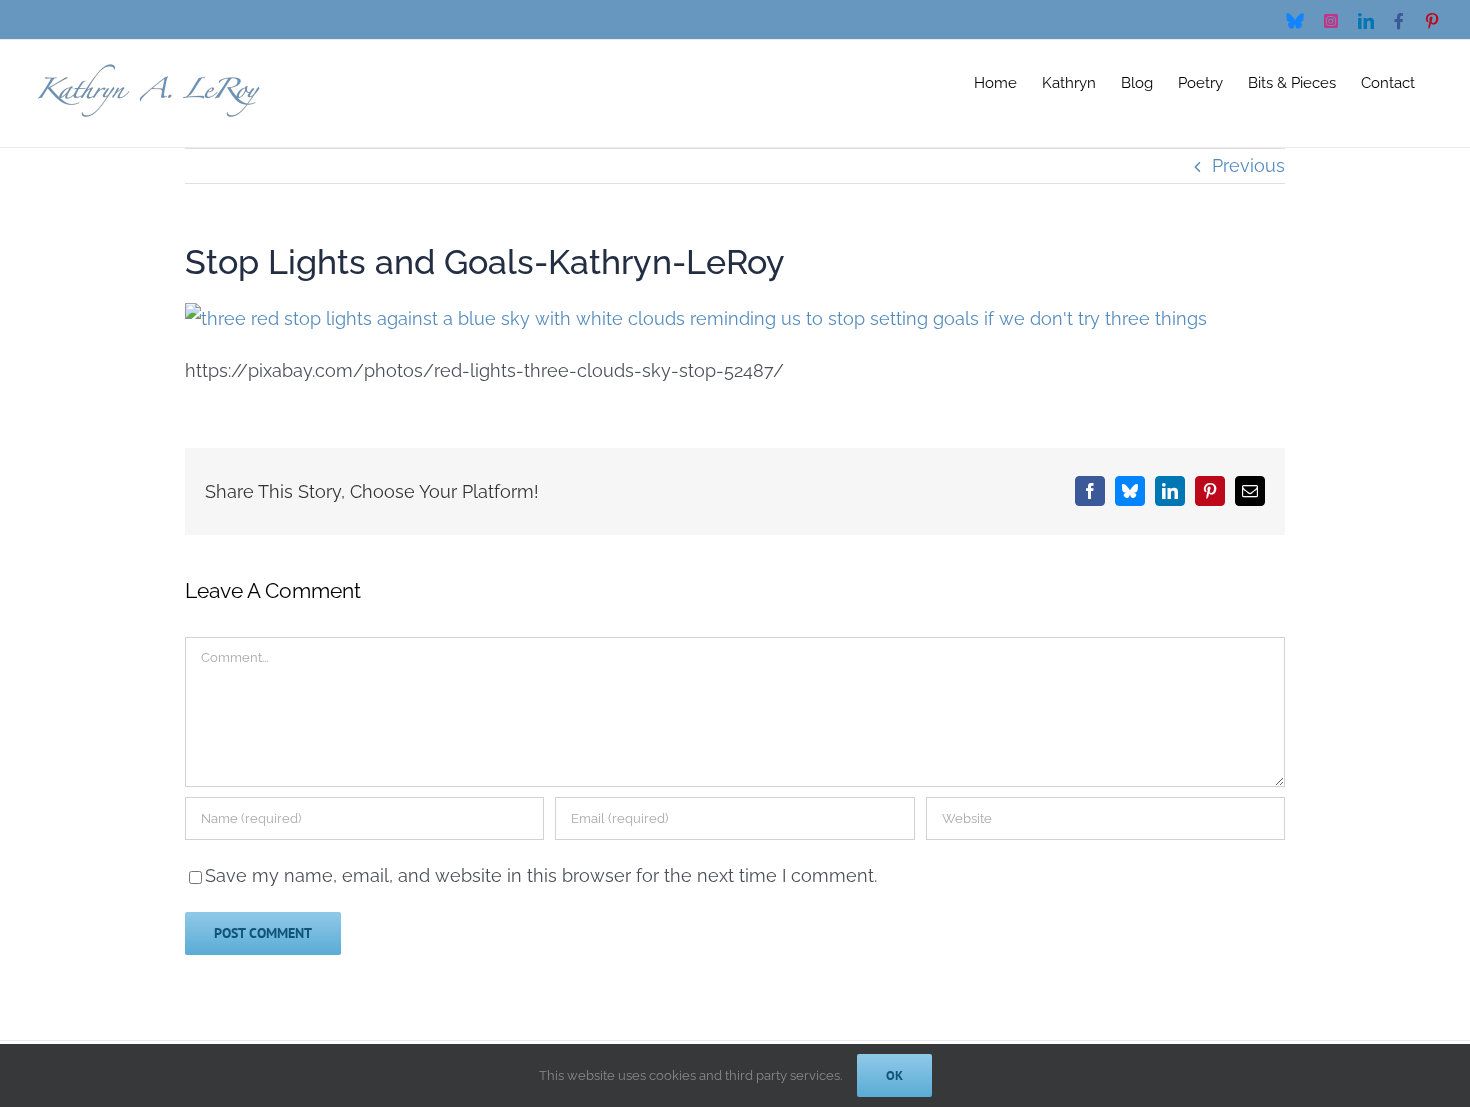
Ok (894, 1075)
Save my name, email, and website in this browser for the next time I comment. (541, 875)
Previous (1248, 165)
